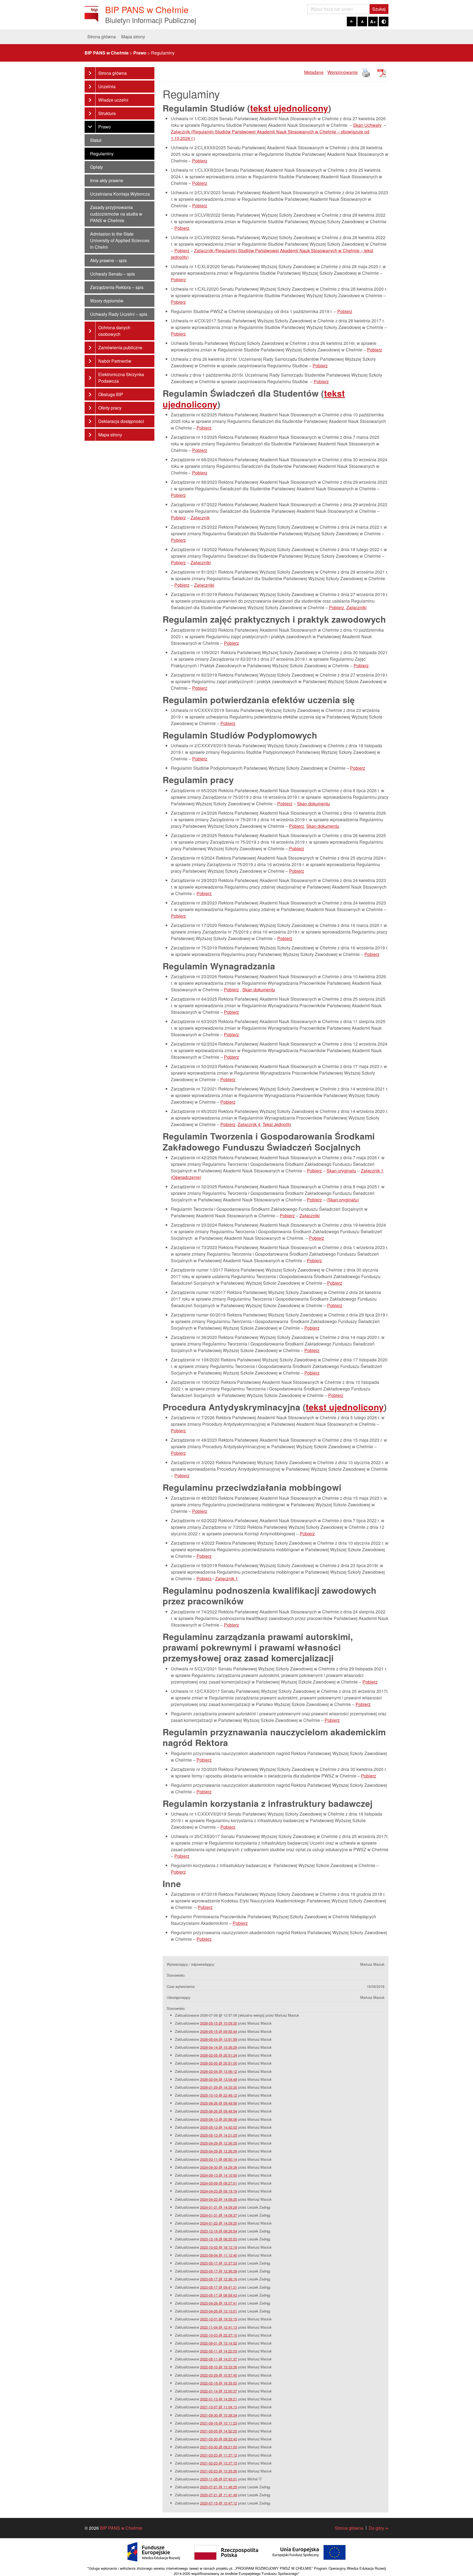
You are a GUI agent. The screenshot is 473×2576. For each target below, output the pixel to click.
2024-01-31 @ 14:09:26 (219, 2207)
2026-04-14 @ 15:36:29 (219, 2047)
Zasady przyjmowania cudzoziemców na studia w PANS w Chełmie (116, 214)
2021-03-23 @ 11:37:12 (219, 2455)
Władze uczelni (113, 100)
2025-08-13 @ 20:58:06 (219, 2119)
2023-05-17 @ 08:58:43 (219, 2295)
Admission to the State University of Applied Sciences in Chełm (120, 240)
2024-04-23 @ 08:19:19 (219, 2191)
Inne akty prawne (107, 180)
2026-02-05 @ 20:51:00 (219, 2063)
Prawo (105, 127)
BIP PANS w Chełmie (121, 2528)
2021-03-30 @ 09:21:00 (219, 2447)
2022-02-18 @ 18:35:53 (219, 2383)
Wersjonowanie (343, 72)
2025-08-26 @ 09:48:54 (219, 2111)
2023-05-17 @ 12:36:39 (219, 2271)
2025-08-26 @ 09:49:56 (219, 2103)
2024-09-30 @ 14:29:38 (219, 2167)
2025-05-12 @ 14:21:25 (219, 2135)
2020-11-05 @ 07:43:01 (219, 2479)
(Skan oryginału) (343, 1200)
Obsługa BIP (111, 394)
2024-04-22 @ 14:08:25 (219, 2199)
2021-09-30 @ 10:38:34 (219, 2415)
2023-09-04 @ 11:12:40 (219, 2255)
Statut (96, 140)
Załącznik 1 (227, 1578)
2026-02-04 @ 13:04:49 (219, 2079)
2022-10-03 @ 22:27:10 (219, 2335)
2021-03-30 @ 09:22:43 (219, 2439)
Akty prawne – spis (108, 260)
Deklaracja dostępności (121, 421)
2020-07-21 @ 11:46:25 (219, 2487)
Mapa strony (133, 37)
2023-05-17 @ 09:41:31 (219, 2287)
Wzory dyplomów (107, 301)
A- (352, 21)
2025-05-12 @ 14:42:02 (219, 2127)
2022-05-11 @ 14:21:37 (219, 2359)
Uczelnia (107, 86)
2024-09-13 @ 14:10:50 (219, 2175)
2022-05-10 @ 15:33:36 (219, 2367)
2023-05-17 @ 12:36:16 (219, 2279)
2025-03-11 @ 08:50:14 (219, 2159)
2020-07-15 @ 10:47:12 (219, 2503)
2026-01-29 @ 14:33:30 (219, 2087)
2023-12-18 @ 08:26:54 (219, 2231)
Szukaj (379, 9)
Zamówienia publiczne (120, 347)
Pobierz (200, 161)
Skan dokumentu (313, 804)
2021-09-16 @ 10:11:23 (219, 2423)
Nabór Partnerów (115, 361)
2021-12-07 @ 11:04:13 (219, 2407)
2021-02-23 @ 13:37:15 (219, 2463)
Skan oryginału (341, 1171)
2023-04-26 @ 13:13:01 (219, 2311)
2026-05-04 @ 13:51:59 (219, 2039)
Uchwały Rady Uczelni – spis (119, 314)
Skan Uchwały (367, 125)
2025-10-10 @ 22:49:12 (219, 2095)
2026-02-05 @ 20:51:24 (219, 2055)
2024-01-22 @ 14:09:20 (219, 2223)
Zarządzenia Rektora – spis (117, 287)
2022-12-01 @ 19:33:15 (219, 2319)
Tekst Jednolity (277, 1124)
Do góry (376, 2528)
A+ (373, 22)
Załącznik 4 (249, 1124)
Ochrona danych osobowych (114, 331)
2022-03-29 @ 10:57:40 (219, 2375)
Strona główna (102, 37)
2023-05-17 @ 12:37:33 (219, 2263)
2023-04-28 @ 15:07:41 (219, 2303)
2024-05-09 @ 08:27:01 (219, 2183)
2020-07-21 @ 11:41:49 (219, 2495)
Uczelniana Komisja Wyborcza (120, 194)
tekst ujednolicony (289, 108)
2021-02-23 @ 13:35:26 (219, 2471)
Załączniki (201, 563)
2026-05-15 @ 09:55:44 (219, 2031)
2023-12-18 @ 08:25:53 (219, 2239)
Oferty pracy (110, 408)
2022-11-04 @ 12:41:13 (219, 2327)
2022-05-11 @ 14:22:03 (219, 2351)
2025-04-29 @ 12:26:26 (219, 2151)
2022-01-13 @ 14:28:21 (219, 2399)
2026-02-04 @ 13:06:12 (219, 2071)
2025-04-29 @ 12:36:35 (219, 2143)
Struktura (107, 113)
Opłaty (96, 167)
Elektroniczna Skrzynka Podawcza (121, 378)
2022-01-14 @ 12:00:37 (219, 2391)
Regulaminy (102, 154)
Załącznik (200, 518)
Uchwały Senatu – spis (113, 274)
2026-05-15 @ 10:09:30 (219, 2023)
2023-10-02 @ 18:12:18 (219, 2247)
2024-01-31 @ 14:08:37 (219, 2215)
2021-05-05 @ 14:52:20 (219, 2431)
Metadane (314, 72)
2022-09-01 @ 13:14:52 (219, 2343)
